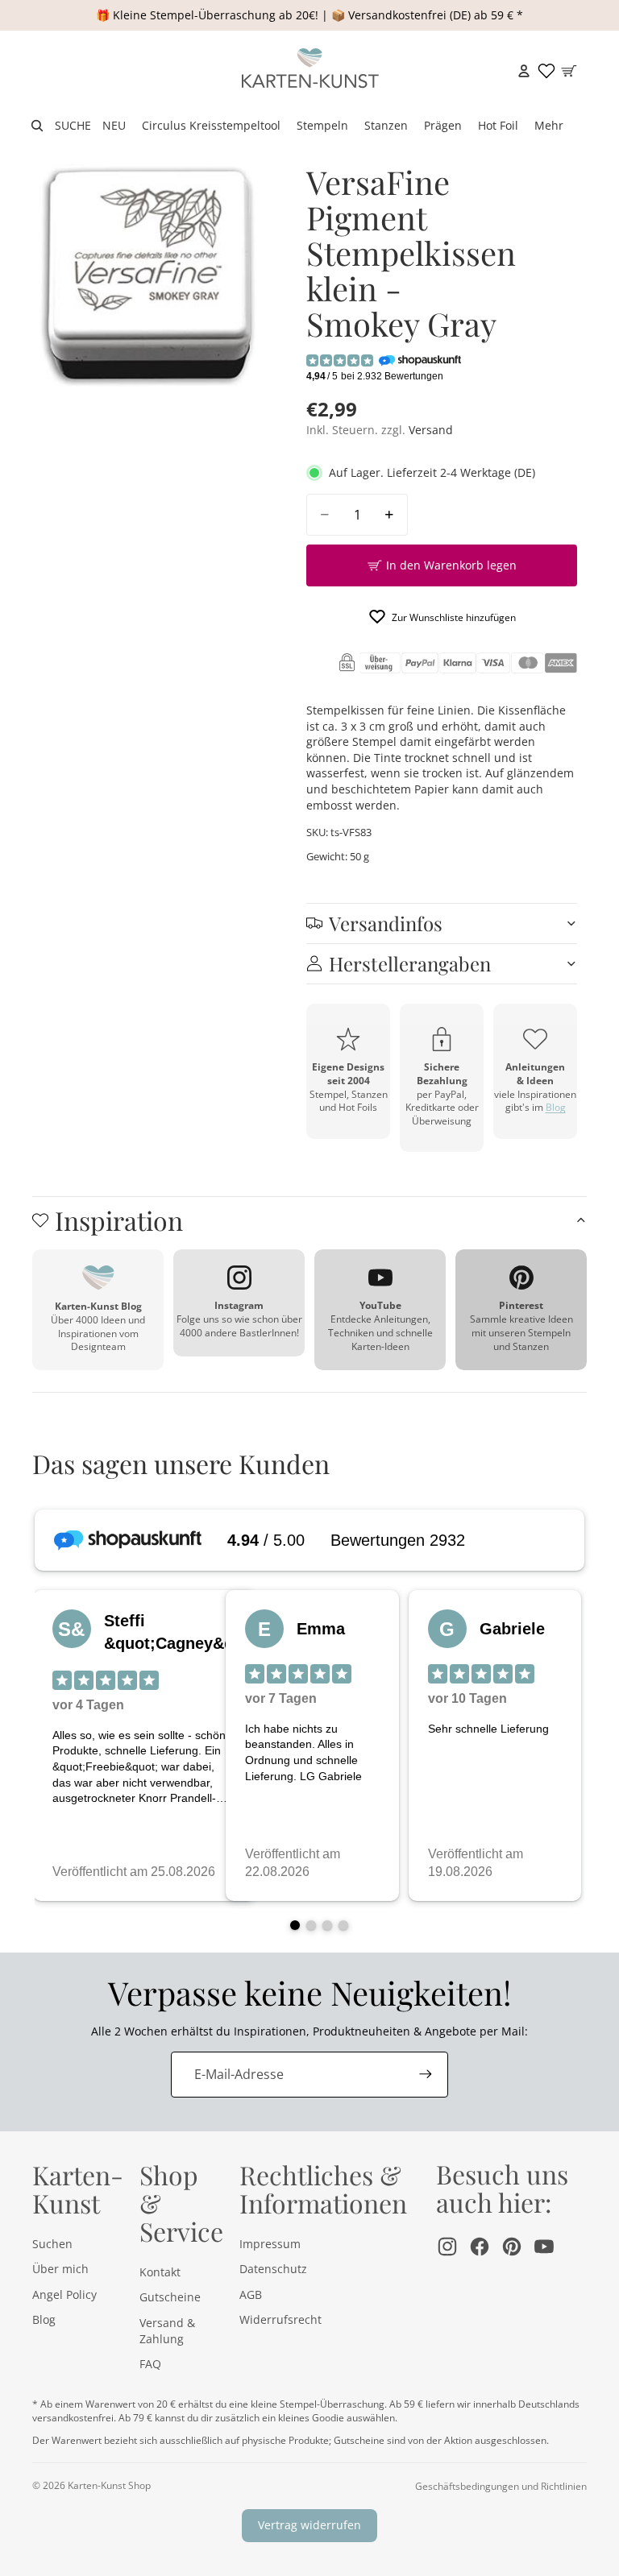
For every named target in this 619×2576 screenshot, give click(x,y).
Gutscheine (170, 2297)
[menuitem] (549, 126)
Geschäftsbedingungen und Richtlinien (501, 2486)
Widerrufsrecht (280, 2319)
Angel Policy (64, 2294)
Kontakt (160, 2272)
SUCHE (73, 125)
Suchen (52, 2244)
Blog (556, 1107)
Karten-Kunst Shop (109, 2485)
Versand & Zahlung (167, 2331)
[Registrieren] (426, 2074)
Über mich (60, 2269)
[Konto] (524, 71)
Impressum (270, 2244)
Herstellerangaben (410, 963)
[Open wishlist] (546, 71)
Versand (431, 430)
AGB (251, 2294)
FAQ (150, 2364)
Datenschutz (273, 2269)
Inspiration (119, 1220)
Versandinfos (386, 923)
